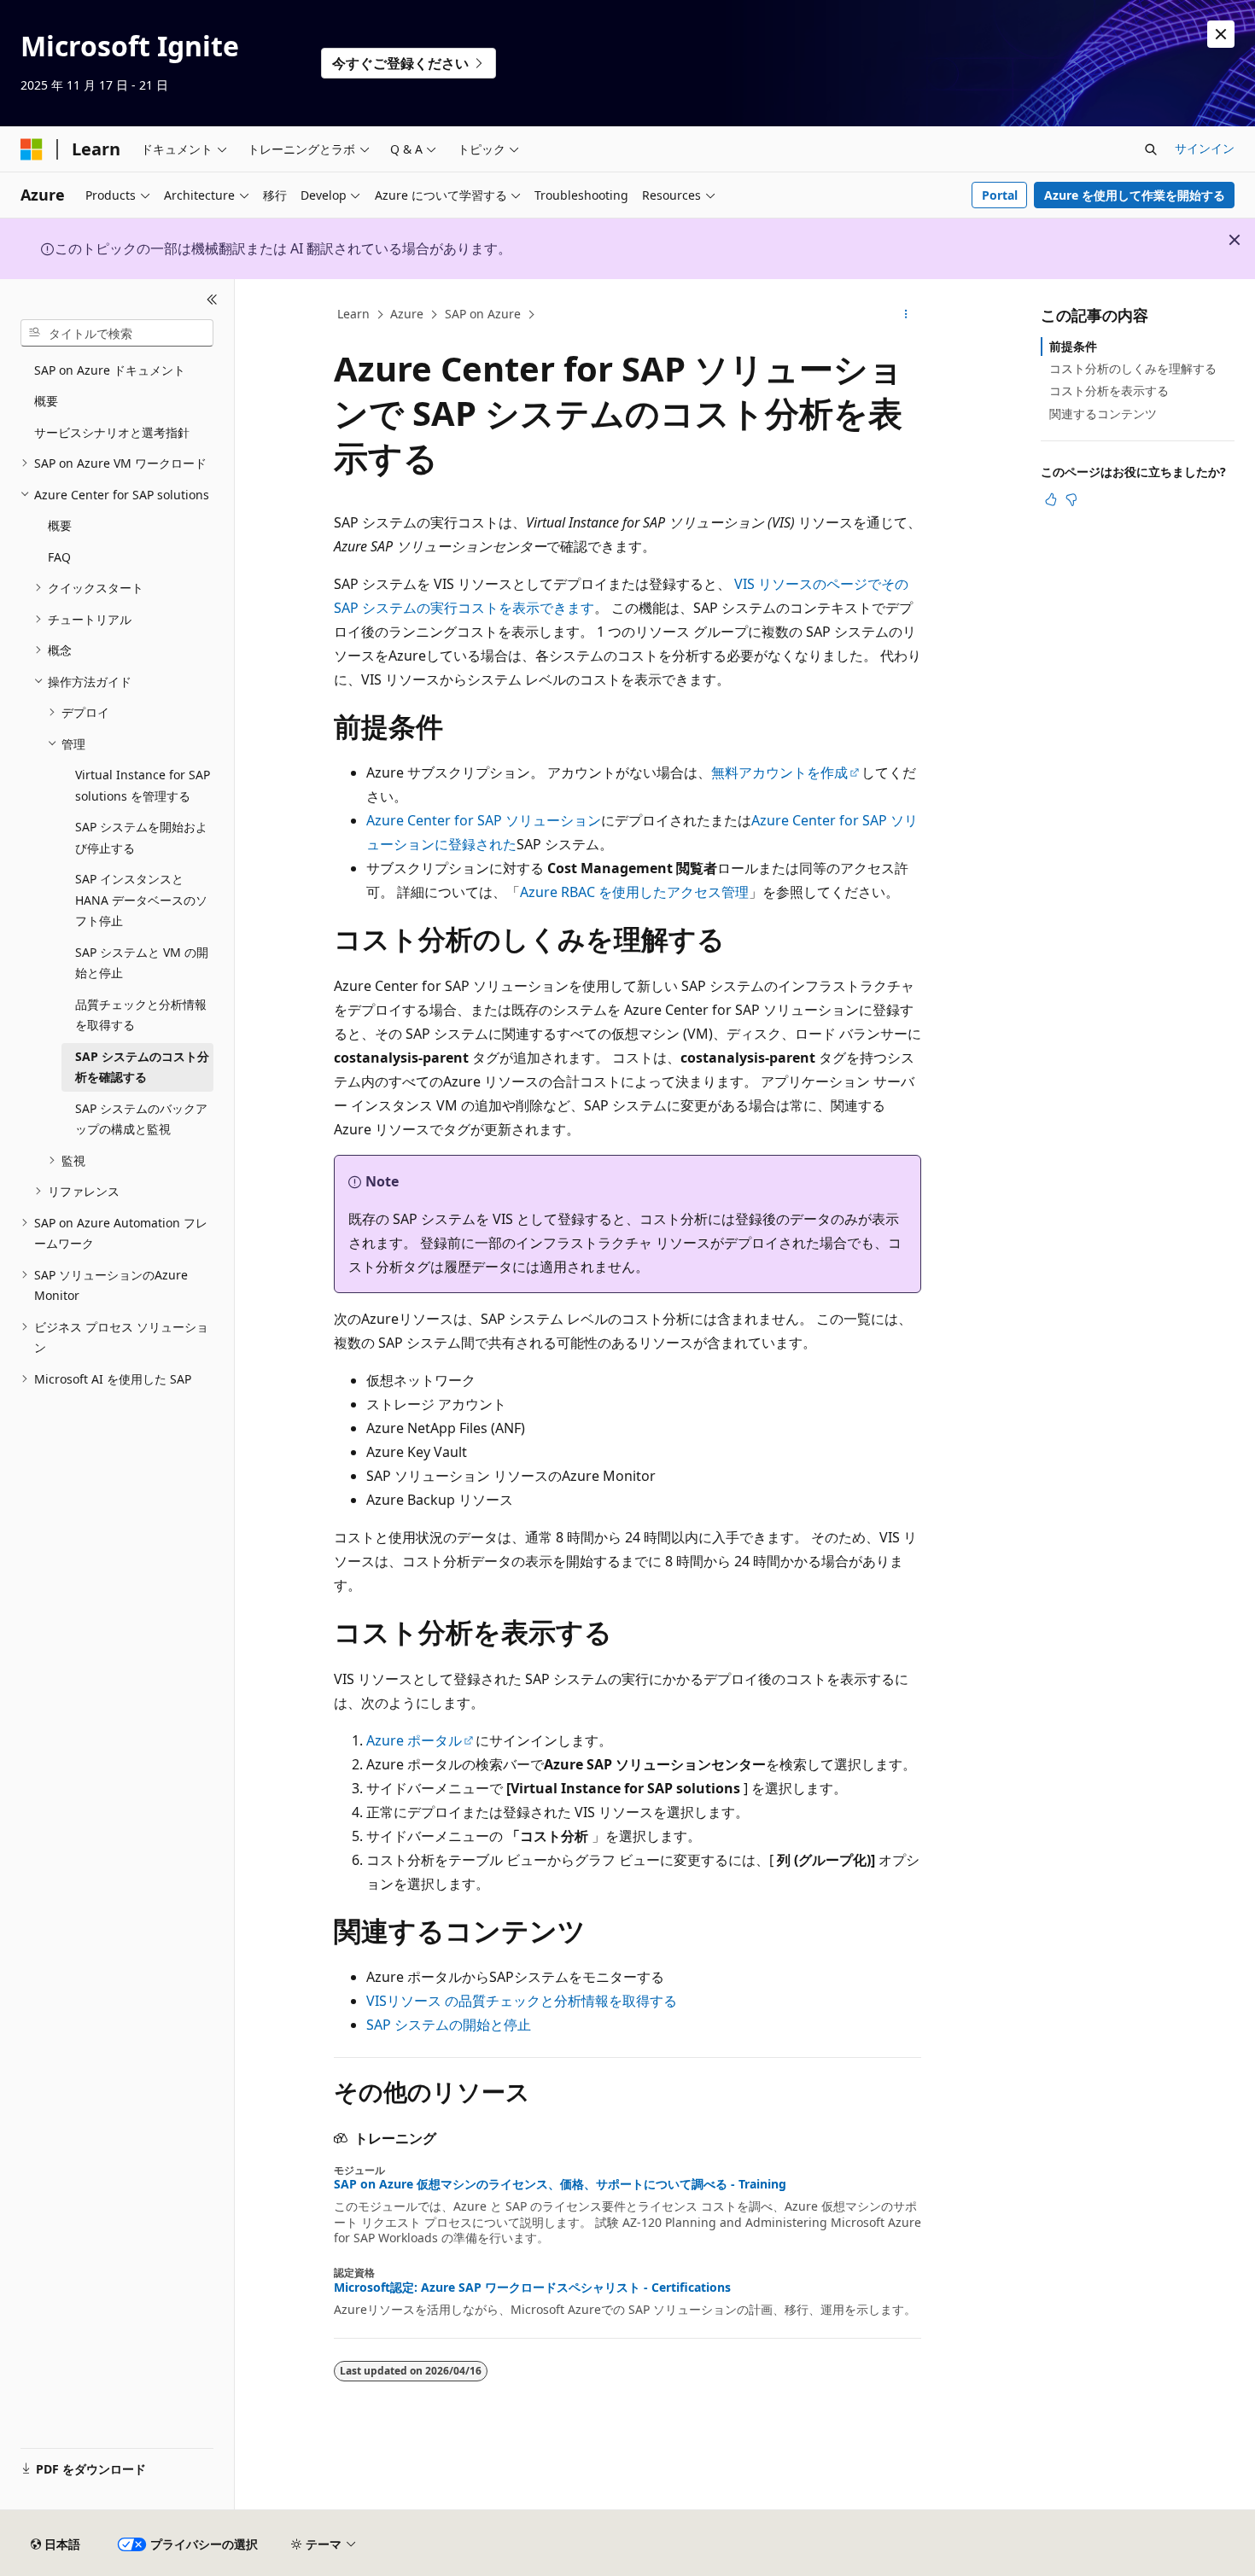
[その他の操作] (906, 315)
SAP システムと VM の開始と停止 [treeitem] (142, 963)
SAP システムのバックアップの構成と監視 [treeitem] (141, 1119)
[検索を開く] (1151, 149)
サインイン (1205, 148)
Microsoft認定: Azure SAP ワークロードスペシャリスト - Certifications (532, 2288)
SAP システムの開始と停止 (449, 2025)
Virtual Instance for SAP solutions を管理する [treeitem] (143, 785)
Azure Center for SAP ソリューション (484, 820)
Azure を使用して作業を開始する (1135, 195)
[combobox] (117, 333)
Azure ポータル (414, 1740)
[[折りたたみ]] (212, 300)
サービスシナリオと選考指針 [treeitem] (112, 432)
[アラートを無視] (1221, 34)
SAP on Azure (483, 314)
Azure (407, 314)
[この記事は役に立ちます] (1051, 499)
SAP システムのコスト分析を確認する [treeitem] (142, 1067)
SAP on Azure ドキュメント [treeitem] (110, 370)
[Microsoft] (32, 149)
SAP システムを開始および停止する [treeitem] (141, 837)
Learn (353, 314)
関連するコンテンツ (1103, 414)
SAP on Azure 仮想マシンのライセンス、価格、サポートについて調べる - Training (560, 2184)
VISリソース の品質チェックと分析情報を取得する (522, 2001)
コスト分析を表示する (1109, 390)
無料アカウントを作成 (779, 772)
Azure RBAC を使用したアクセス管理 (634, 892)
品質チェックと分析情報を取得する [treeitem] (141, 1015)
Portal (1000, 195)
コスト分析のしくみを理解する (1133, 368)
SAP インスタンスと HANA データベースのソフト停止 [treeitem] (141, 900)
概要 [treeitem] (46, 401)
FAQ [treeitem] (59, 557)
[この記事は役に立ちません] (1071, 499)
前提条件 (1073, 346)
